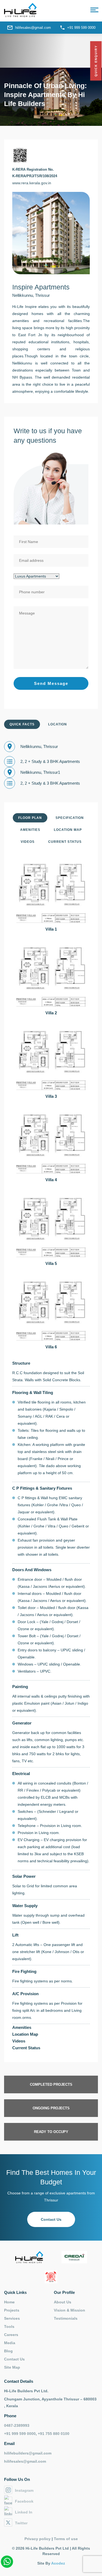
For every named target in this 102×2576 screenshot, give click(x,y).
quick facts (22, 724)
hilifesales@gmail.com (33, 28)
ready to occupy (51, 2132)
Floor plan (30, 818)
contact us (51, 2219)
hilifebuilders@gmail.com (28, 2453)
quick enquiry (96, 61)
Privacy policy (38, 2539)
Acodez (58, 2563)
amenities (30, 830)
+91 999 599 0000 (81, 28)
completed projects (51, 2084)
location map (68, 830)
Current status (65, 842)
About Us (63, 2302)
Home (9, 2302)
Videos (28, 842)
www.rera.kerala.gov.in (32, 183)
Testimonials (66, 2318)
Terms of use (66, 2539)
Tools (9, 2326)
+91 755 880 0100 (54, 2434)
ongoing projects (51, 2108)
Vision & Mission (69, 2310)
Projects (12, 2310)
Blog (8, 2351)
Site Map (12, 2367)
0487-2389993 (17, 2425)
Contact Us (14, 2359)
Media (10, 2343)
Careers (11, 2335)
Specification (70, 818)
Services (12, 2318)
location (58, 724)
